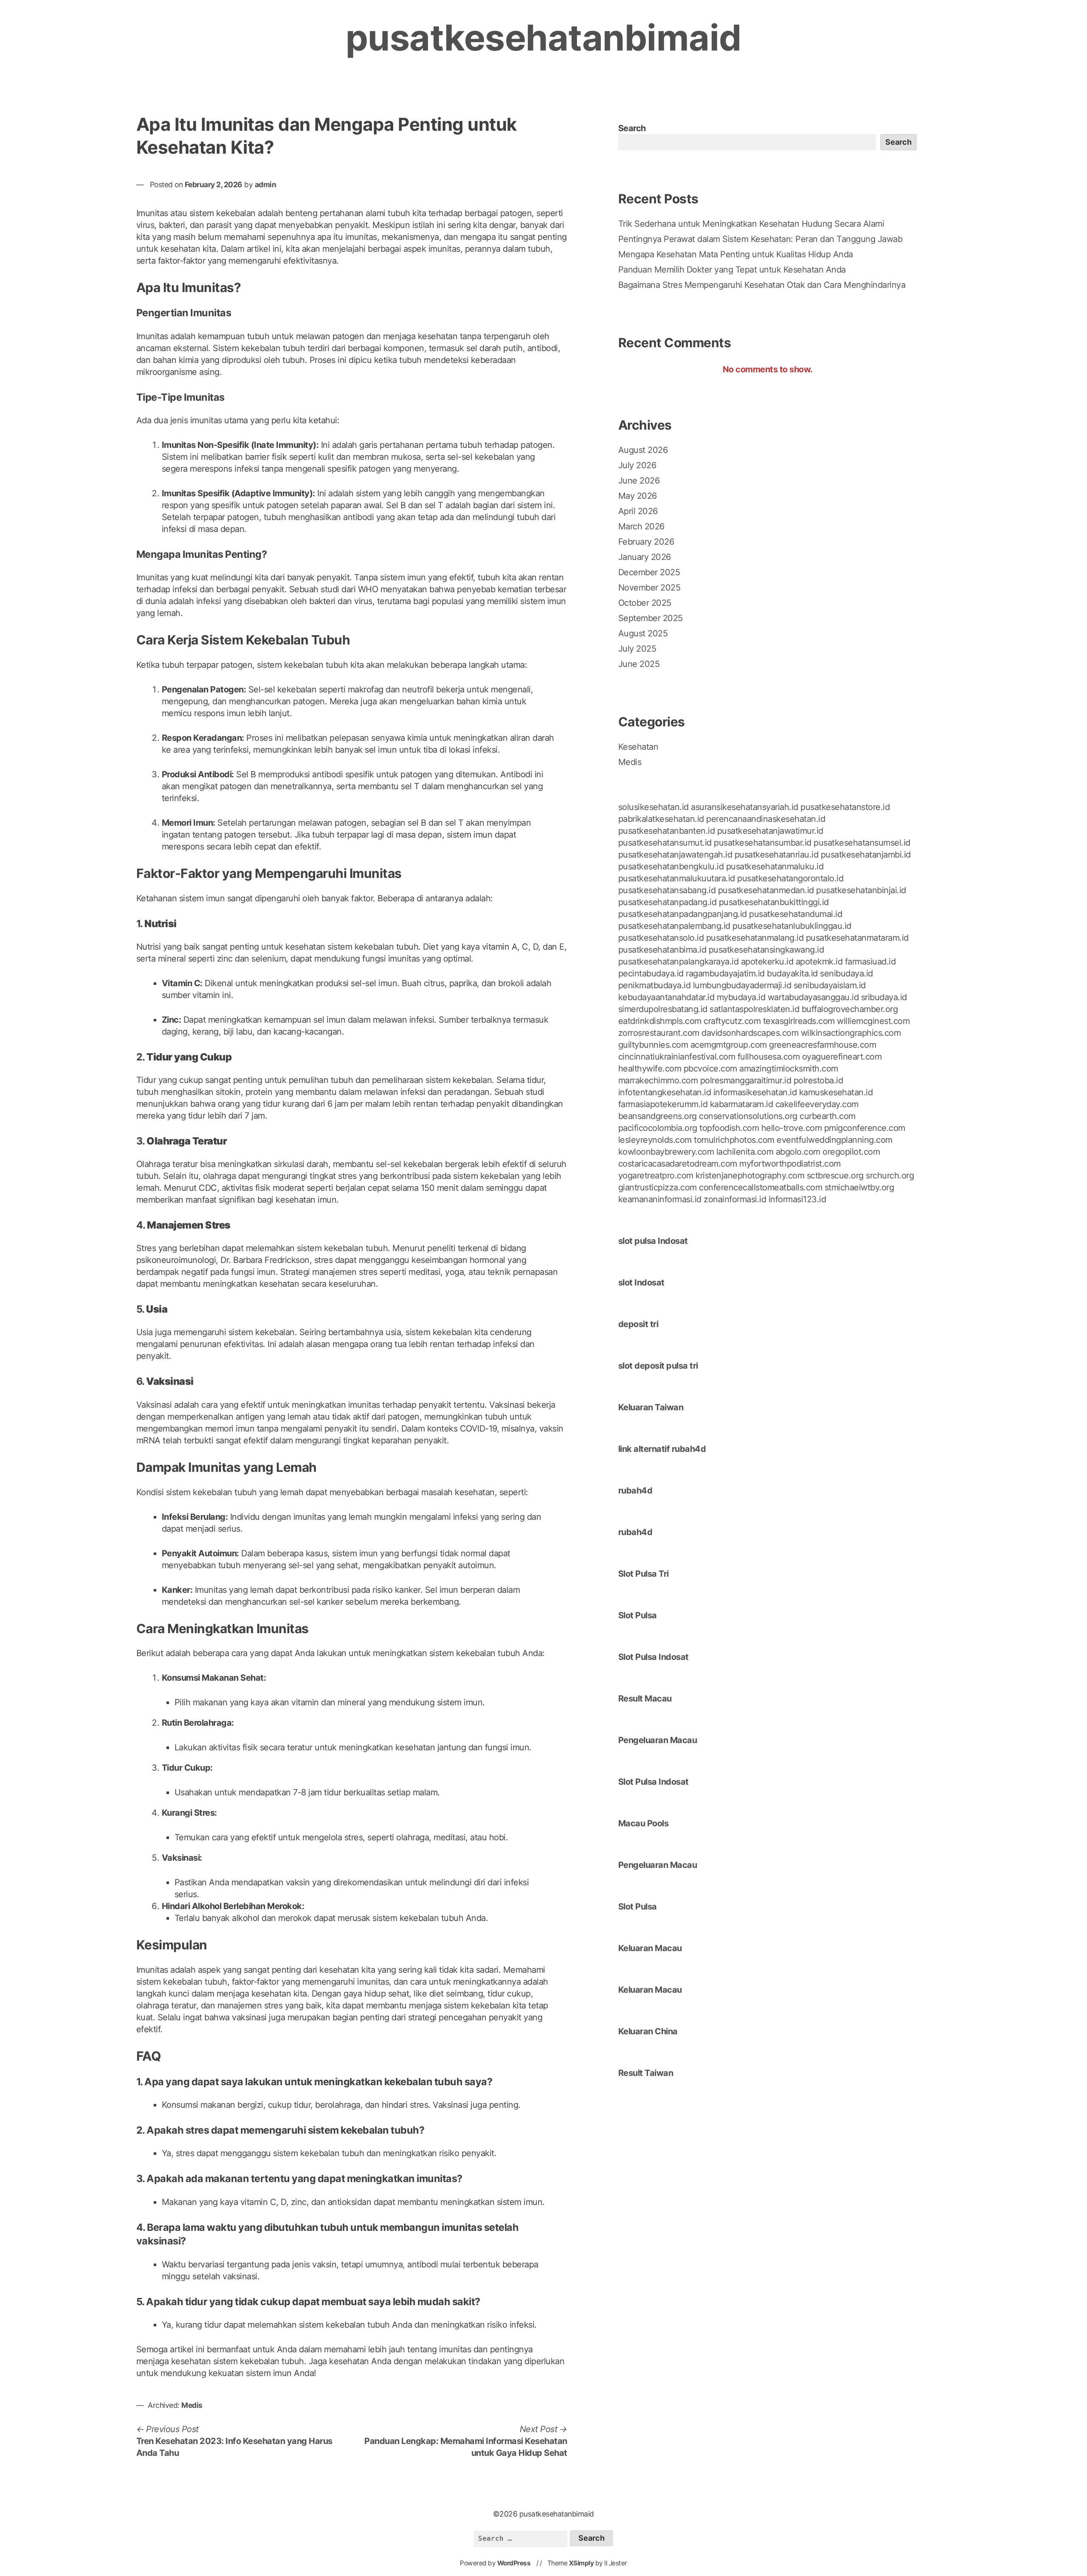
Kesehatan (638, 747)
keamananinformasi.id (660, 1199)
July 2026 (637, 465)
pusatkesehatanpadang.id (667, 902)
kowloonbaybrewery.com (666, 1152)
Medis (192, 2405)
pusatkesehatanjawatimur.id (770, 831)
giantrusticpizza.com (658, 1187)
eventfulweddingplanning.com (835, 1140)
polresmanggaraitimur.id (746, 1080)
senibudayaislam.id (830, 985)
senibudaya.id (846, 973)
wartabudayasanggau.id (813, 997)
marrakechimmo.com (658, 1080)
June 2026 (639, 481)
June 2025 (639, 664)
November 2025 (649, 588)
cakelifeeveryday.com (817, 1104)
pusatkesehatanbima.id (662, 950)
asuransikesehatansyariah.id (745, 807)
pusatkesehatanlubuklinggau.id (792, 926)
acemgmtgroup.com (729, 1045)
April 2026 (638, 511)
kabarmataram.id (742, 1104)
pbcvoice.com (710, 1069)
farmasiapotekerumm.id (663, 1104)
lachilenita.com (745, 1152)
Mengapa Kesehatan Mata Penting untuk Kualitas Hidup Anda (736, 254)
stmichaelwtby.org (859, 1187)
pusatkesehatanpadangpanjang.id (683, 914)
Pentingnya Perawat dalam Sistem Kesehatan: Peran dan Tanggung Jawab (760, 239)
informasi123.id (797, 1199)
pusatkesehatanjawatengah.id (675, 855)
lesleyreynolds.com (655, 1140)
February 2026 (646, 542)
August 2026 (643, 450)
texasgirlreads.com (799, 1021)
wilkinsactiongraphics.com (851, 1033)
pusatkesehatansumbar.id (763, 843)
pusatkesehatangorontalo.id (790, 878)
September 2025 (651, 618)
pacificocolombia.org (658, 1128)
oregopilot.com (851, 1152)
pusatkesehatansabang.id (667, 890)
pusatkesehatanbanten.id (667, 831)
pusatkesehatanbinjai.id (861, 890)
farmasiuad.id (870, 962)
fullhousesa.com (769, 1057)
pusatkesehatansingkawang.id (766, 950)
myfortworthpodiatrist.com (790, 1164)
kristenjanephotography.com (750, 1176)
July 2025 (637, 649)
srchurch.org (890, 1176)
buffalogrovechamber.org (850, 1009)
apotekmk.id (819, 962)
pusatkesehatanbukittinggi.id (774, 902)
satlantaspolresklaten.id (754, 1009)
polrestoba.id (818, 1080)
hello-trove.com (792, 1128)
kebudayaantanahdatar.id (666, 997)
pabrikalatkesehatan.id (661, 819)
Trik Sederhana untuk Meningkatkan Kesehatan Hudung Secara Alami (751, 224)
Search (632, 128)
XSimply (582, 2563)
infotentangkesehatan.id (665, 1092)
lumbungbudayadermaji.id (742, 985)
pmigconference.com (865, 1128)
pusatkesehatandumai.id (796, 914)
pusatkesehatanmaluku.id (775, 866)
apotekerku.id (767, 962)
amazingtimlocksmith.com (789, 1069)
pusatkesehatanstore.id (845, 807)
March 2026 (641, 526)
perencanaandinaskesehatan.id (766, 819)
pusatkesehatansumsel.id (862, 843)
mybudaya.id (741, 997)
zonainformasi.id (735, 1199)
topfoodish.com (729, 1128)
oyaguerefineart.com (842, 1057)
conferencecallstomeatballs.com (760, 1187)
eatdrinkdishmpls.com (660, 1021)
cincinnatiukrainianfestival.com (677, 1057)
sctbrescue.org (835, 1176)
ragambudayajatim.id (725, 973)
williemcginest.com (873, 1021)
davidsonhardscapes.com (750, 1033)
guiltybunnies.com (653, 1045)
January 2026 (645, 557)
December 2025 (649, 572)
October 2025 (645, 603)
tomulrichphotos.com (734, 1140)
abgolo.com (798, 1152)
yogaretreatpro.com (656, 1176)
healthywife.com (650, 1069)
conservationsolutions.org (748, 1116)
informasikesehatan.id (755, 1092)
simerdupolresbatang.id (663, 1009)
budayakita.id (792, 973)
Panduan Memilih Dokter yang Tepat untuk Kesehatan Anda (732, 270)
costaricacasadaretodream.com (678, 1164)
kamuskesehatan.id (836, 1092)
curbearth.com (828, 1116)
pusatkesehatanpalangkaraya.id (679, 962)
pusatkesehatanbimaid (543, 38)
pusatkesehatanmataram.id (857, 938)
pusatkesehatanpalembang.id (674, 926)
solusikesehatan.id (653, 807)
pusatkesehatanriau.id (777, 855)
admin (266, 184)
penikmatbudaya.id (655, 985)
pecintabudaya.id (651, 973)
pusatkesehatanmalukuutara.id (677, 878)
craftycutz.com (732, 1021)
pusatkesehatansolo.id (661, 938)
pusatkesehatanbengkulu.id (671, 866)
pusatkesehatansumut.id (665, 843)
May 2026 (638, 496)
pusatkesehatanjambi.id (866, 855)
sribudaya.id (884, 997)
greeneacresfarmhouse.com (822, 1045)
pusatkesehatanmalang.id (755, 938)
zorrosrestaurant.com (659, 1033)
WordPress (514, 2563)
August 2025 (643, 633)
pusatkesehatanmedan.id (766, 890)
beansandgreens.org (658, 1116)
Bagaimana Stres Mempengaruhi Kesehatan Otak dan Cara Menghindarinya (762, 285)
